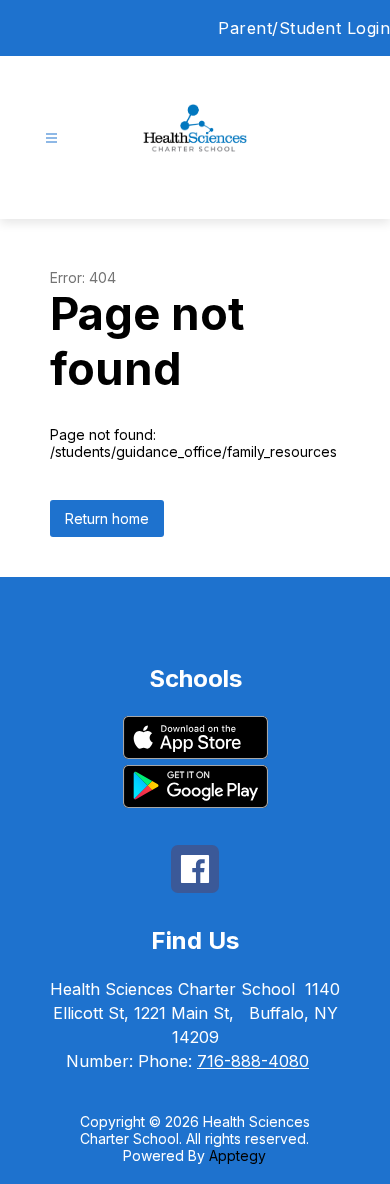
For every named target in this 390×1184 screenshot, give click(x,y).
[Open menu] (51, 138)
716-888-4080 (253, 1061)
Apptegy (237, 1155)
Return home (107, 518)
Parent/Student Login (304, 28)
